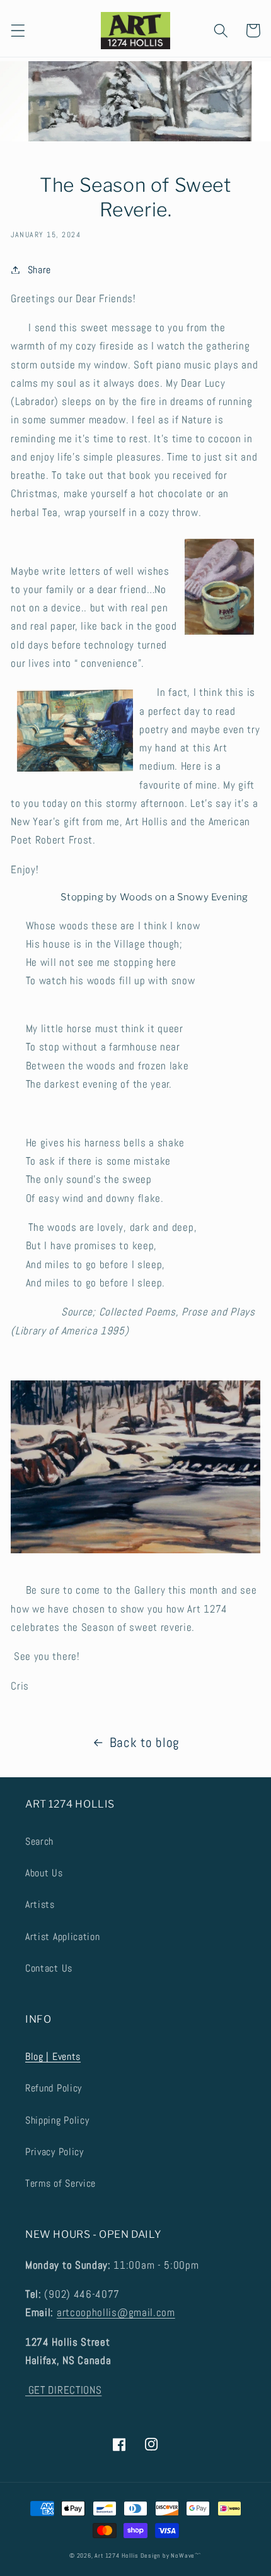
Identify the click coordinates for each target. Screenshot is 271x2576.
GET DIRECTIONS (63, 2390)
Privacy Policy (55, 2152)
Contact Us (49, 1968)
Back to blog (145, 1743)
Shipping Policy (57, 2120)
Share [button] (39, 270)
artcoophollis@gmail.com (116, 2312)
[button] (18, 31)
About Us (44, 1873)
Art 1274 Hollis (116, 2556)
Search (39, 1841)
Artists (40, 1904)
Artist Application (62, 1937)
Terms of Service (61, 2183)
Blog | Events (53, 2056)
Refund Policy (54, 2088)
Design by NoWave (168, 2556)
